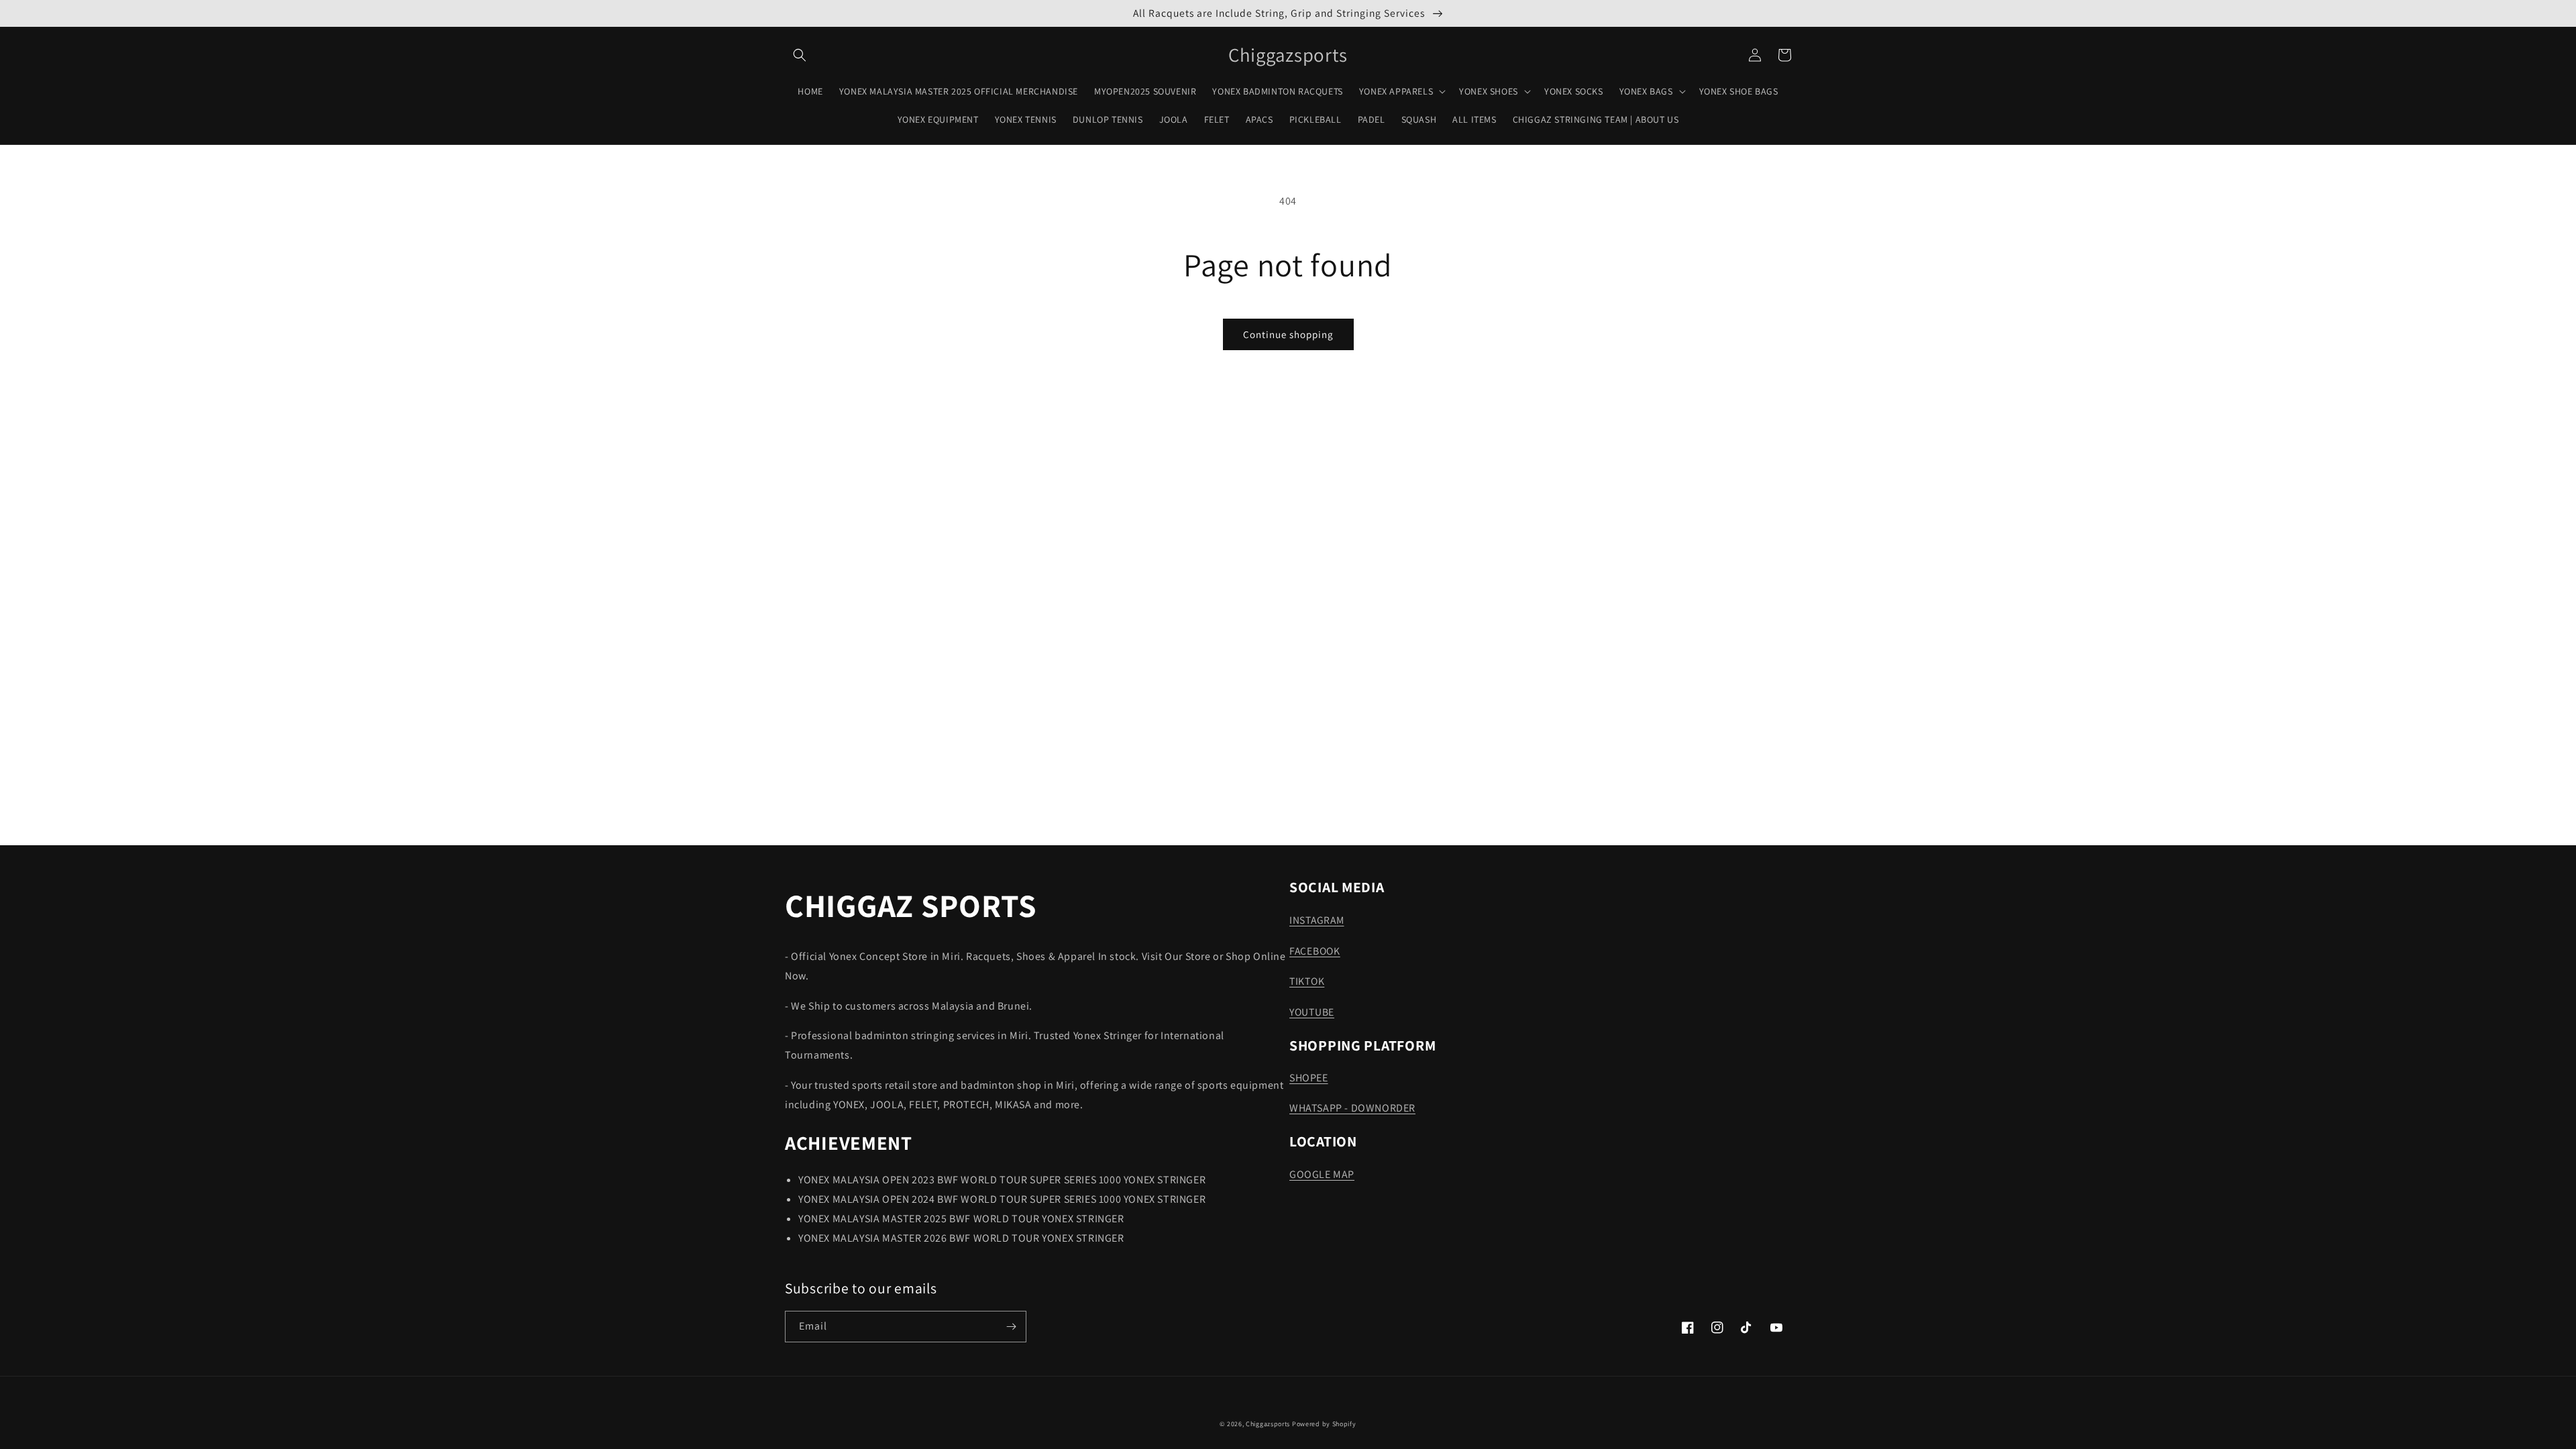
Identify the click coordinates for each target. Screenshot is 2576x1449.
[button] (800, 55)
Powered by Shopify (1324, 1424)
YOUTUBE (1312, 1012)
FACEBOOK (1315, 951)
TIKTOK (1307, 981)
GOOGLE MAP (1322, 1174)
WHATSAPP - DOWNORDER (1352, 1108)
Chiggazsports (1269, 1424)
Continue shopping (1288, 334)
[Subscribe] (1011, 1327)
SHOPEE (1309, 1078)
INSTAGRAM (1317, 920)
